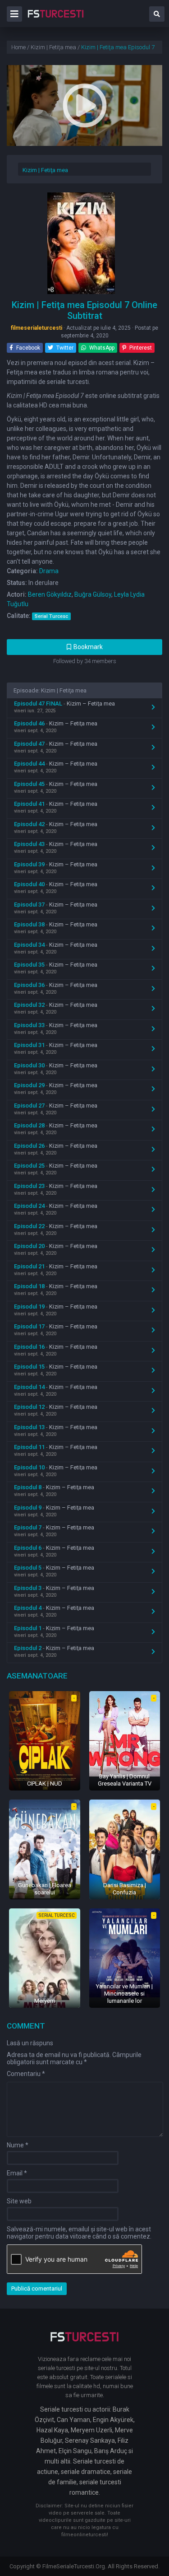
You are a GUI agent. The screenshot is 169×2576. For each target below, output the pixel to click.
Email (17, 2173)
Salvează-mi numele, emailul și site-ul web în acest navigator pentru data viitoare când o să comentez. (79, 2233)
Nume (18, 2145)
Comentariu (26, 2074)
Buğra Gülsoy (93, 594)
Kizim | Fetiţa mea (45, 170)
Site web (19, 2201)
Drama (49, 571)
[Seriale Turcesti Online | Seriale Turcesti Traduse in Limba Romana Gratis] (56, 20)
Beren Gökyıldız (50, 594)
